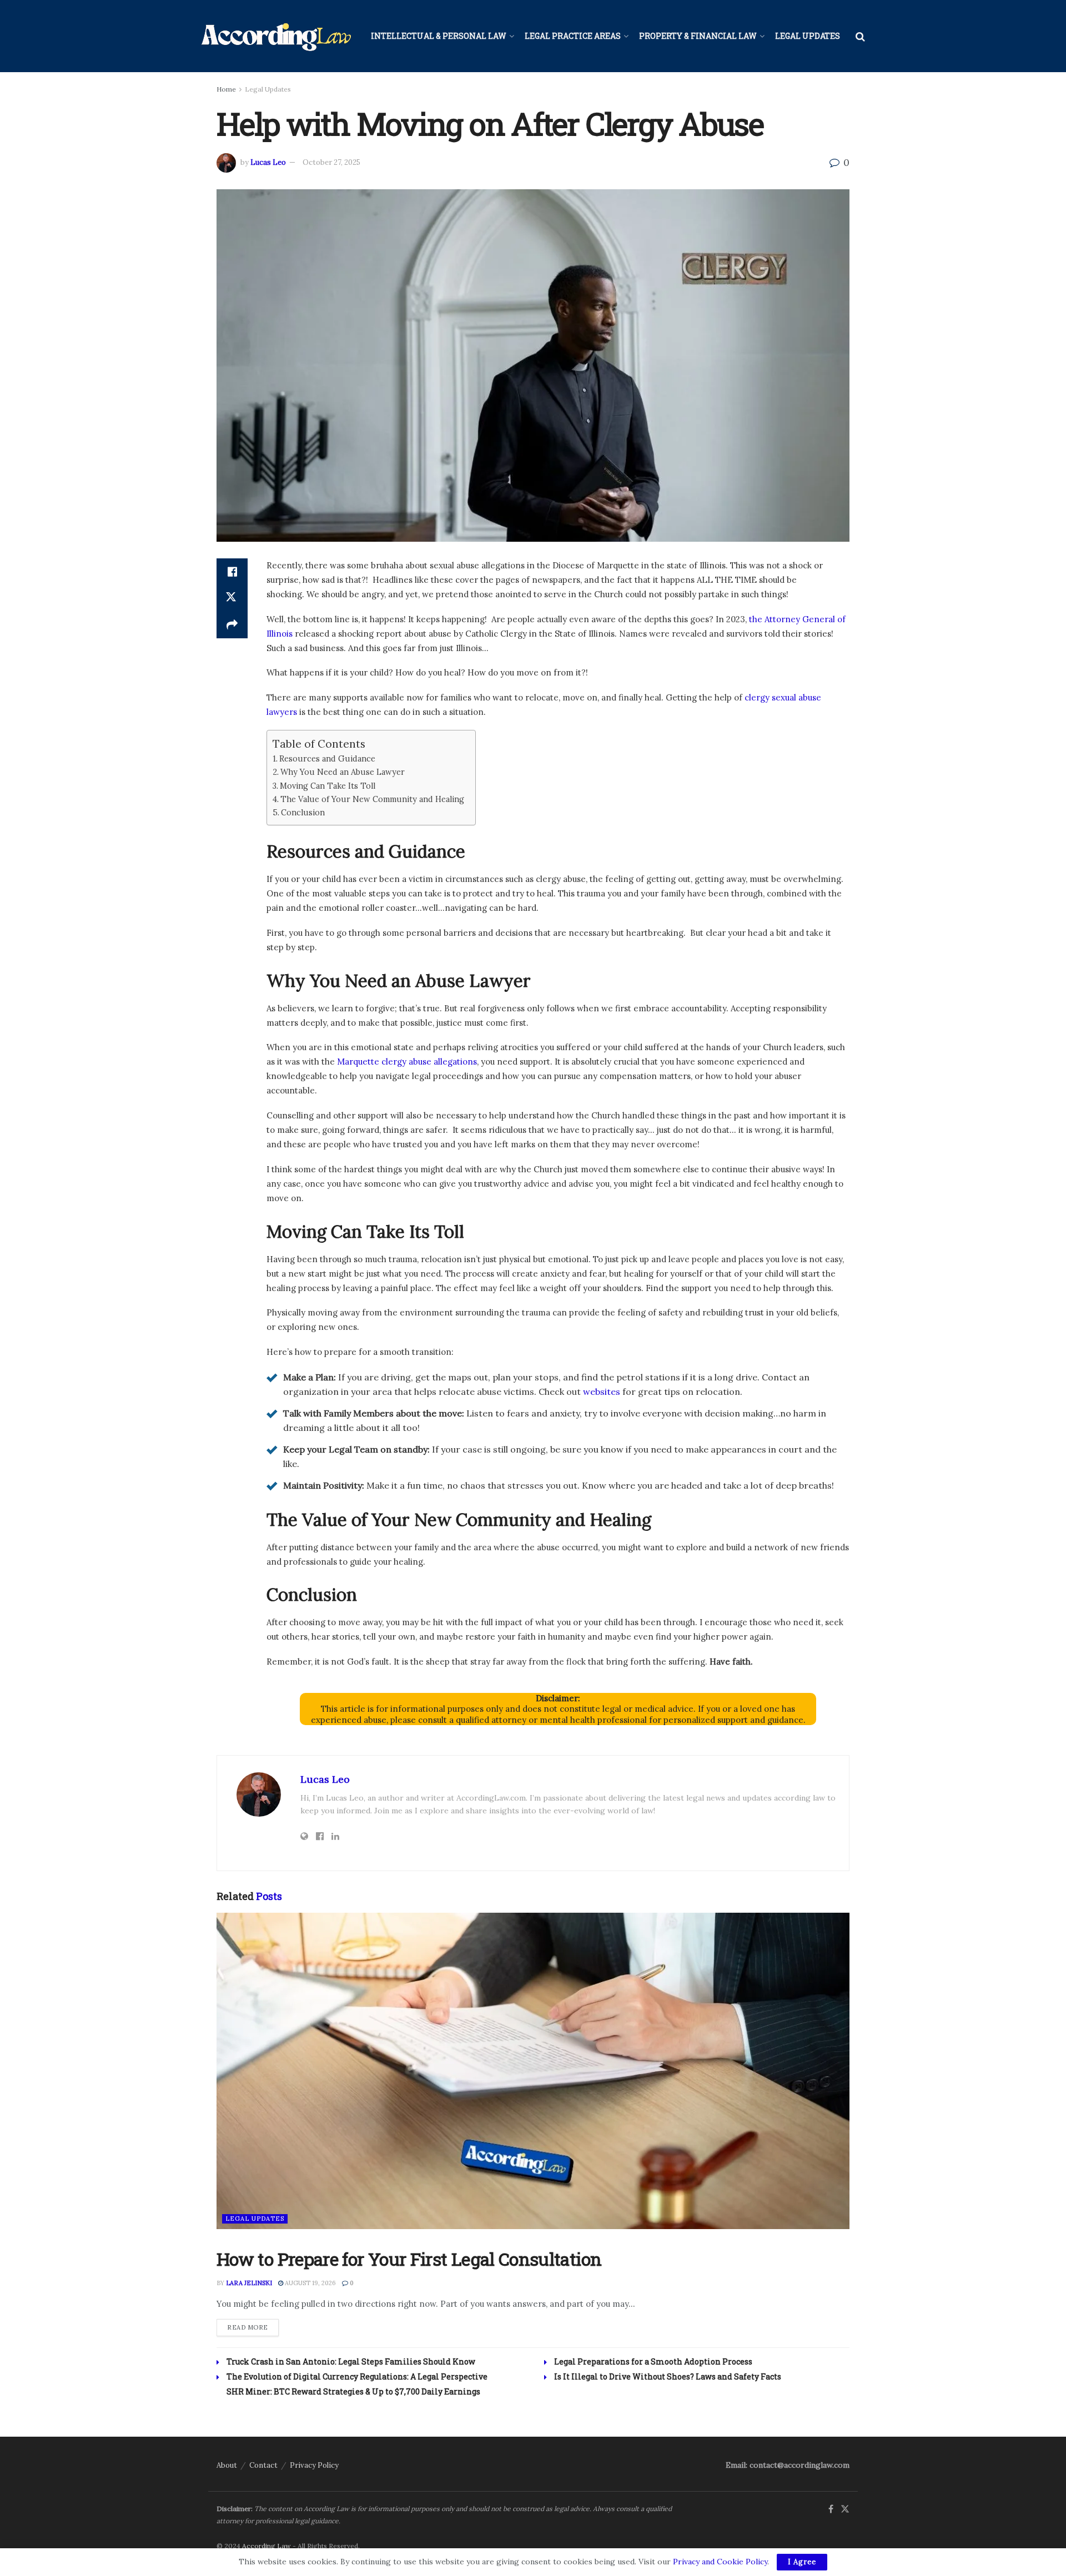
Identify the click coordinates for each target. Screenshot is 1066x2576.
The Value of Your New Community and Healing (372, 799)
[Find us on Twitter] (845, 2509)
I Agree (802, 2562)
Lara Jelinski (249, 2283)
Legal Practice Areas (573, 36)
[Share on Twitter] (232, 598)
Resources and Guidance (327, 758)
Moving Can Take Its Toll (328, 786)
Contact (263, 2465)
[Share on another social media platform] (232, 625)
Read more (253, 2327)
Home (226, 89)
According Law (266, 2546)
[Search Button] (860, 36)
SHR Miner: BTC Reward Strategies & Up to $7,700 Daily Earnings (353, 2391)
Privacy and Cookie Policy (720, 2562)
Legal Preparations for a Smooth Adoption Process (653, 2361)
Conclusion (303, 812)
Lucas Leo (268, 162)
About (227, 2465)
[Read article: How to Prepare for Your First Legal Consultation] (533, 2071)
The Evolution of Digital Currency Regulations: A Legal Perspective (357, 2376)
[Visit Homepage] (276, 36)
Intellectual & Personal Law (439, 36)
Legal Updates (808, 36)
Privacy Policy (314, 2465)
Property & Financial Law (698, 36)
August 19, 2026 (310, 2283)
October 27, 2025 (331, 162)
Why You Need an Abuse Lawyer (343, 772)
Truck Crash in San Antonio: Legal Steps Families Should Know (351, 2361)
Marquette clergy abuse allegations (407, 1062)
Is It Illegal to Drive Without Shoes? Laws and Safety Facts (668, 2376)
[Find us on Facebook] (831, 2509)
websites (602, 1392)
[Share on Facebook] (232, 572)
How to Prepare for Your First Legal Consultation (409, 2259)
